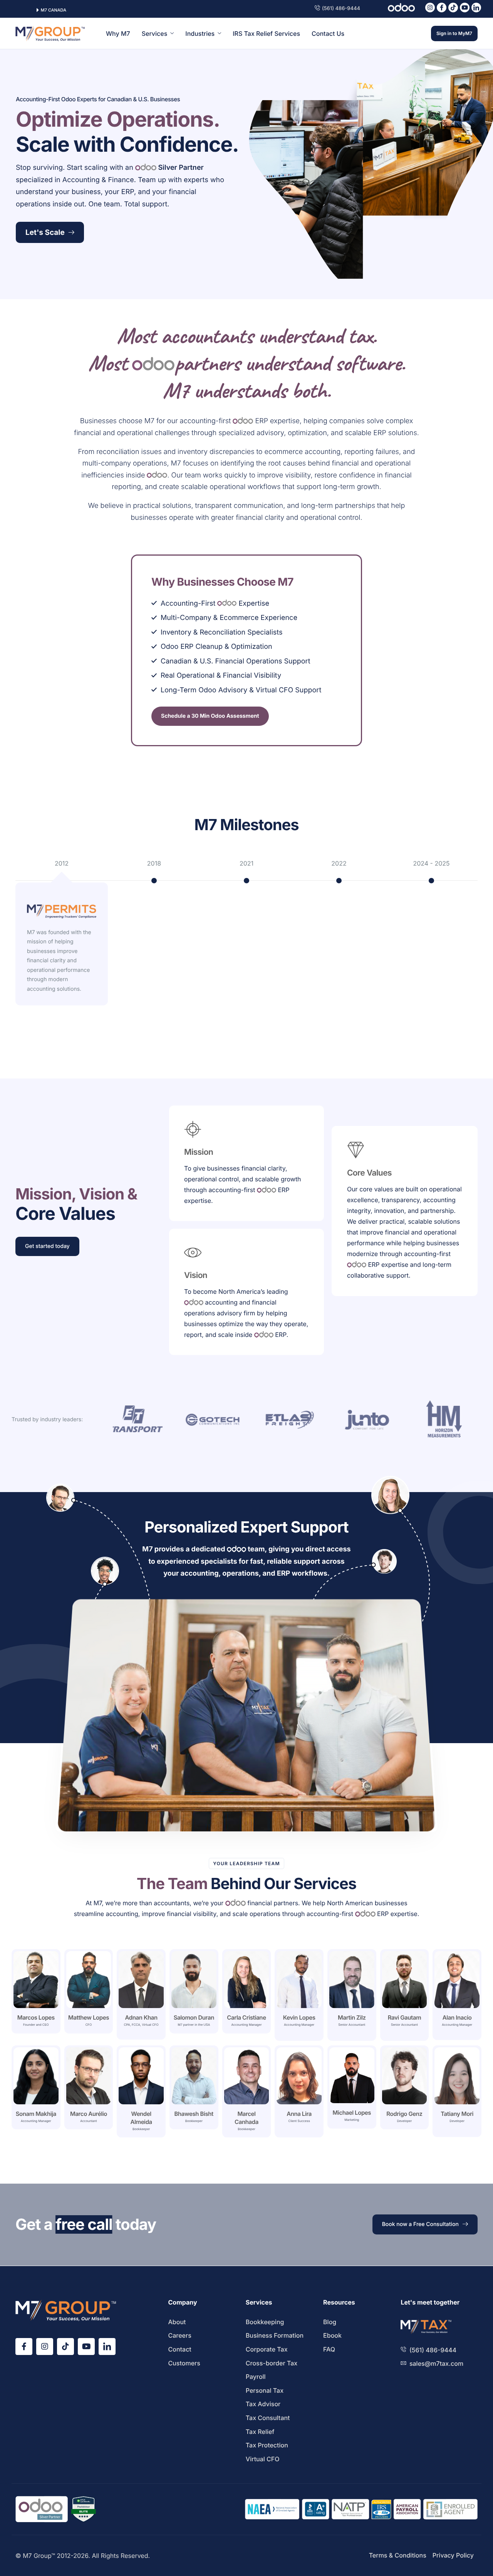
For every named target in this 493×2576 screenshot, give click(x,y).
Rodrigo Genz (404, 2114)
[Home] (50, 33)
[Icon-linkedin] (476, 8)
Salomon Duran (194, 2017)
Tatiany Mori (457, 2114)
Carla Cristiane (246, 2017)
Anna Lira (299, 2114)
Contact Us (328, 33)
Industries (200, 33)
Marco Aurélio (89, 2114)
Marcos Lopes (36, 2017)
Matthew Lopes (89, 2017)
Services (155, 33)
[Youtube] (465, 8)
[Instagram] (430, 8)
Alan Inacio (457, 2017)
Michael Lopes (352, 2113)
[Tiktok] (453, 8)
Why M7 (118, 33)
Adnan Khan (141, 2017)
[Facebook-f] (442, 8)
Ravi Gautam (405, 2017)
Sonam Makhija (36, 2114)
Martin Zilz (352, 2017)
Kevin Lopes (299, 2017)
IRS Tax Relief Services (266, 33)
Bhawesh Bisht (194, 2114)
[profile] (36, 2010)
